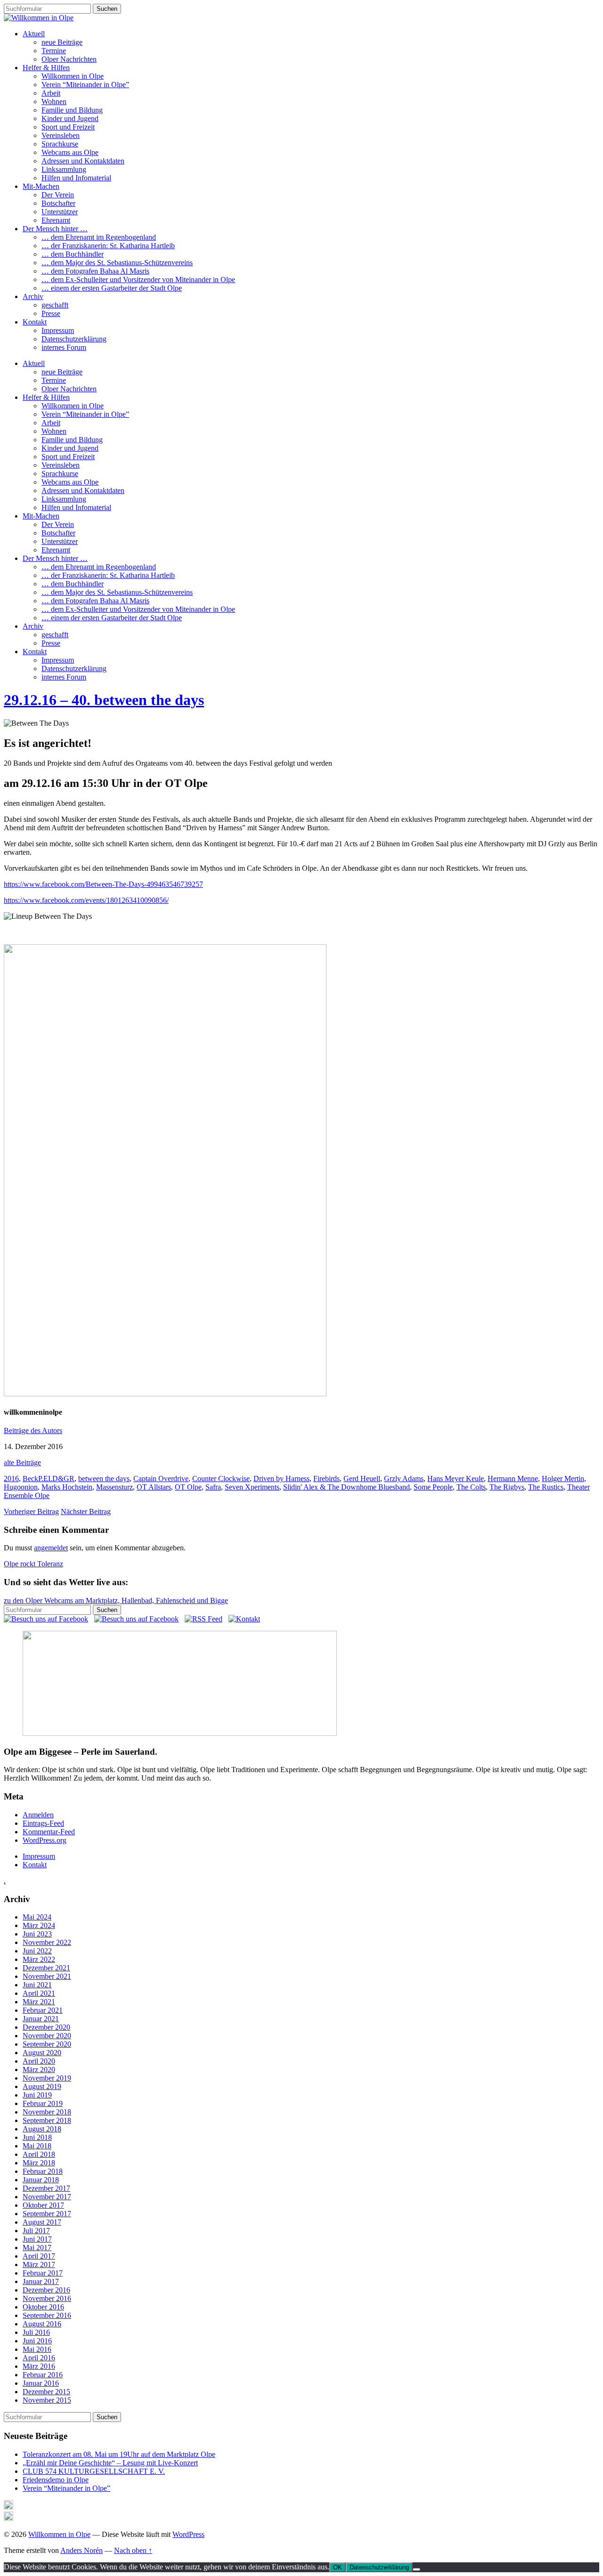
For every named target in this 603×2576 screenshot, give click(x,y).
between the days (104, 1478)
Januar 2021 (41, 2019)
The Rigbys (507, 1487)
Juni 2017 (37, 2239)
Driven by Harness (281, 1478)
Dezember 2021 (46, 1968)
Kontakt (35, 322)
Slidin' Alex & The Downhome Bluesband (346, 1487)
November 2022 (47, 1942)
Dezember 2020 (46, 2027)
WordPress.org (45, 1840)
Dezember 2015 (46, 2392)
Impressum (58, 330)
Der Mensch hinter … (55, 229)
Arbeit (51, 93)
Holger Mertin (563, 1478)
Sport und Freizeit (68, 127)
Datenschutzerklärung (74, 339)
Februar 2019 (43, 2103)
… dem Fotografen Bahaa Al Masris (95, 271)
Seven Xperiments (252, 1487)
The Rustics (546, 1487)
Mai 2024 (37, 1917)
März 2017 (39, 2264)
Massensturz (114, 1487)
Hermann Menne (513, 1478)
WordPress (188, 2534)
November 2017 (47, 2197)
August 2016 (42, 2324)
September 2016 (47, 2315)
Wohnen (54, 101)
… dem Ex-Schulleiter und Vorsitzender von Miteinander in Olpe (138, 279)
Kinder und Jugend (70, 118)
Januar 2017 (41, 2281)
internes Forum (64, 347)
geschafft (55, 305)
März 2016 (39, 2366)
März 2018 (39, 2163)
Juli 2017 (36, 2231)
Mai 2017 (37, 2248)
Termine (54, 51)
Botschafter (58, 203)
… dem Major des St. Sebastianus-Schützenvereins (117, 263)
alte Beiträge (22, 1462)
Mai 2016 (37, 2349)
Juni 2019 (37, 2095)
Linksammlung (64, 169)
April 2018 (39, 2154)
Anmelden (38, 1815)
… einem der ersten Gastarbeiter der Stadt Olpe (112, 288)
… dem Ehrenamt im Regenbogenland (99, 237)
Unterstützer (60, 212)
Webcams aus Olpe (70, 152)
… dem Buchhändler (73, 254)
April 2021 (39, 1993)
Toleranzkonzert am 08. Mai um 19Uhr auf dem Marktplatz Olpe (119, 2454)
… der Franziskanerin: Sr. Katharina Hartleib (108, 246)
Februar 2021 (43, 2010)
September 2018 (47, 2120)
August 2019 (42, 2086)
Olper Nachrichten (69, 59)
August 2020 (42, 2053)
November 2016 (47, 2298)
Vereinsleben (61, 135)
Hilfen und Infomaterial (76, 178)
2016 (11, 1478)
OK (338, 2567)
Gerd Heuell (362, 1478)
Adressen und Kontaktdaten (83, 161)
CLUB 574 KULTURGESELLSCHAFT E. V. (94, 2471)
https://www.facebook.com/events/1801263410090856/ (86, 900)
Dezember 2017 (46, 2188)
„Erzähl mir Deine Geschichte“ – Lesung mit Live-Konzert (110, 2463)
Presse (51, 313)
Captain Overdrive (161, 1478)
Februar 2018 (43, 2171)
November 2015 (47, 2400)
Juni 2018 (37, 2137)
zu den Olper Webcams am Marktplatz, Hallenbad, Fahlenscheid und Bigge (116, 1600)
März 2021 (39, 2002)
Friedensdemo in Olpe (56, 2480)
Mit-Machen (41, 186)
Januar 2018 (41, 2180)
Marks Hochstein (67, 1487)
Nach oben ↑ (133, 2550)
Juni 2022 (37, 1951)
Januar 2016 (41, 2383)
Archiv (33, 296)
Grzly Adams (404, 1478)
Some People (433, 1487)
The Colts (471, 1487)
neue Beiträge (62, 42)
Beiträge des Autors (33, 1430)
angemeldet (51, 1548)
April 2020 (39, 2061)
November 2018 (47, 2112)
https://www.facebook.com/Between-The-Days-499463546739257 (103, 884)
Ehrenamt (56, 220)
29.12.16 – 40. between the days (104, 700)
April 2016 (39, 2358)
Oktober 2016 (43, 2307)
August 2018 (42, 2129)
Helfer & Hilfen (46, 68)
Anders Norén (81, 2550)
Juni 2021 (37, 1985)
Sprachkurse (60, 144)
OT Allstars (154, 1487)
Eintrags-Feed (43, 1823)
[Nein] (416, 2569)
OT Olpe (188, 1487)
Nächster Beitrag (86, 1511)
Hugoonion (21, 1487)
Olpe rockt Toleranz (33, 1564)
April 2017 (39, 2256)
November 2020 (47, 2036)
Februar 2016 (43, 2375)
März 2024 (39, 1925)
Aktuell (34, 34)
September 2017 (47, 2214)
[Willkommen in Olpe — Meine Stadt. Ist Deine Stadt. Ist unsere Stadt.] (39, 18)
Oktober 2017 (43, 2205)
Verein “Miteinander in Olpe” (85, 85)
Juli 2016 (36, 2332)
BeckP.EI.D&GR (49, 1478)
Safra (213, 1487)
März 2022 (39, 1959)
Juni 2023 (37, 1934)
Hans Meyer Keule (456, 1478)
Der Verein (58, 195)
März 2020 (39, 2070)
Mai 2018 (37, 2146)
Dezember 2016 (46, 2290)
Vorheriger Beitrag (31, 1511)
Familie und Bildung (72, 110)
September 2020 (47, 2044)
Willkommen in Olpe (73, 76)
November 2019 (47, 2078)
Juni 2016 (37, 2341)
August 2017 (42, 2222)
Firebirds (326, 1478)
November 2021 (47, 1976)
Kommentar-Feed (49, 1832)
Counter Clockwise (221, 1478)
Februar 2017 (43, 2273)
